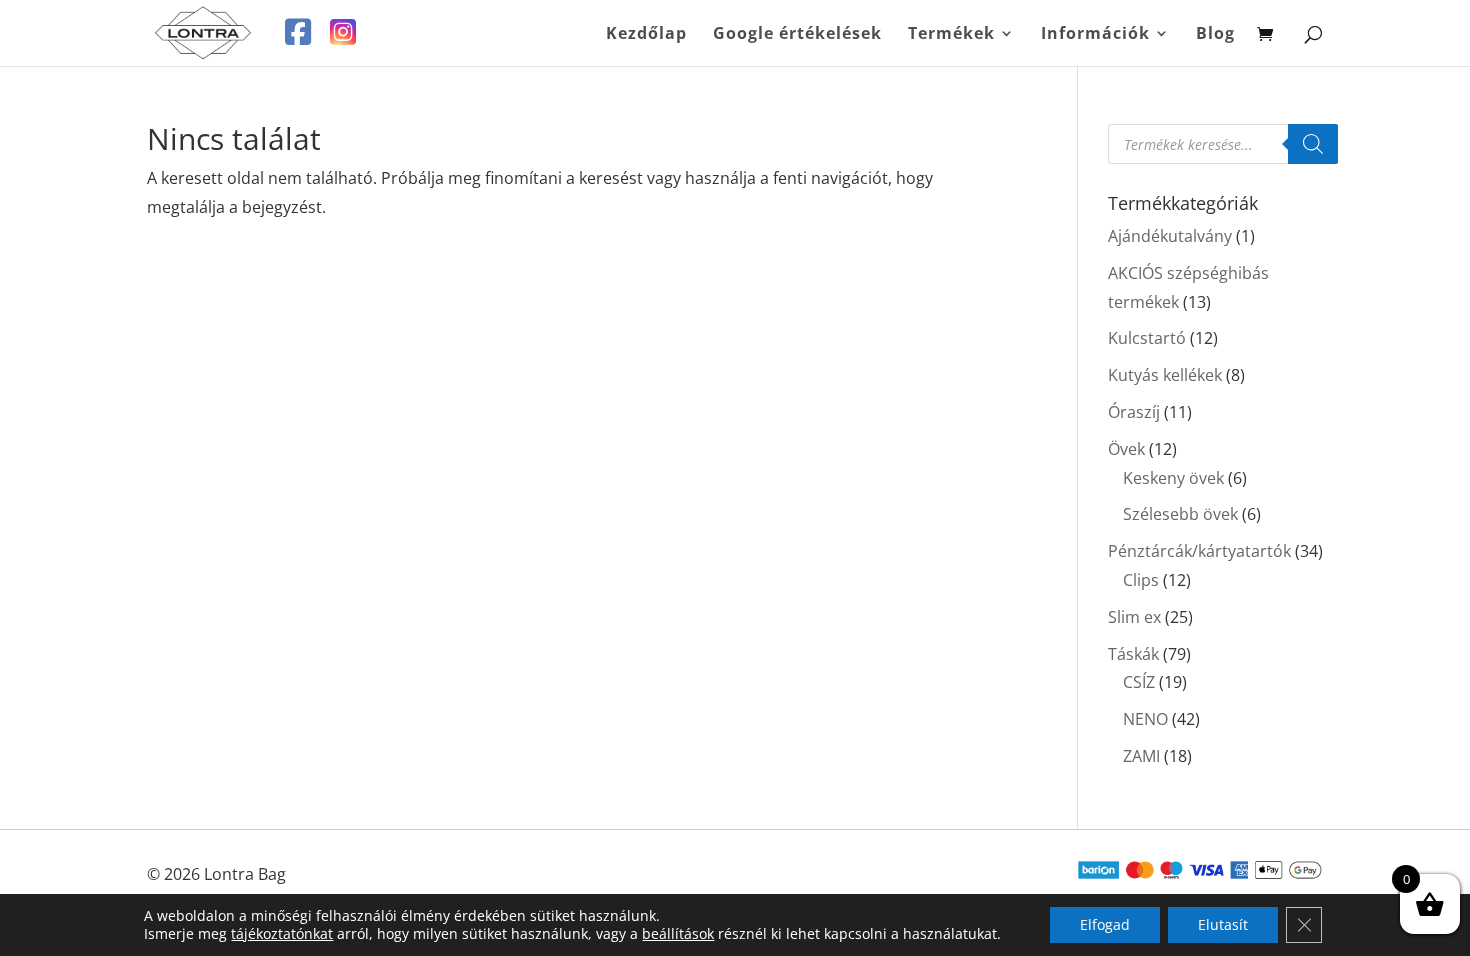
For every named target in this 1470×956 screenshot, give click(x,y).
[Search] (1313, 144)
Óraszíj (1134, 412)
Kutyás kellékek (1165, 375)
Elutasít (1223, 924)
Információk (1095, 35)
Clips (1141, 580)
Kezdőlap (646, 35)
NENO (1145, 719)
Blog (1215, 35)
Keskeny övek (1173, 478)
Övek (1126, 449)
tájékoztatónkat (282, 933)
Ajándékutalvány (1170, 236)
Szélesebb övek (1180, 514)
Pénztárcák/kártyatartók (1199, 551)
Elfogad (1105, 924)
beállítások (678, 934)
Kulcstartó (1147, 338)
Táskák (1133, 654)
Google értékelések (797, 35)
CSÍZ (1139, 682)
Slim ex (1134, 617)
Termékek (951, 35)
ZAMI (1141, 756)
